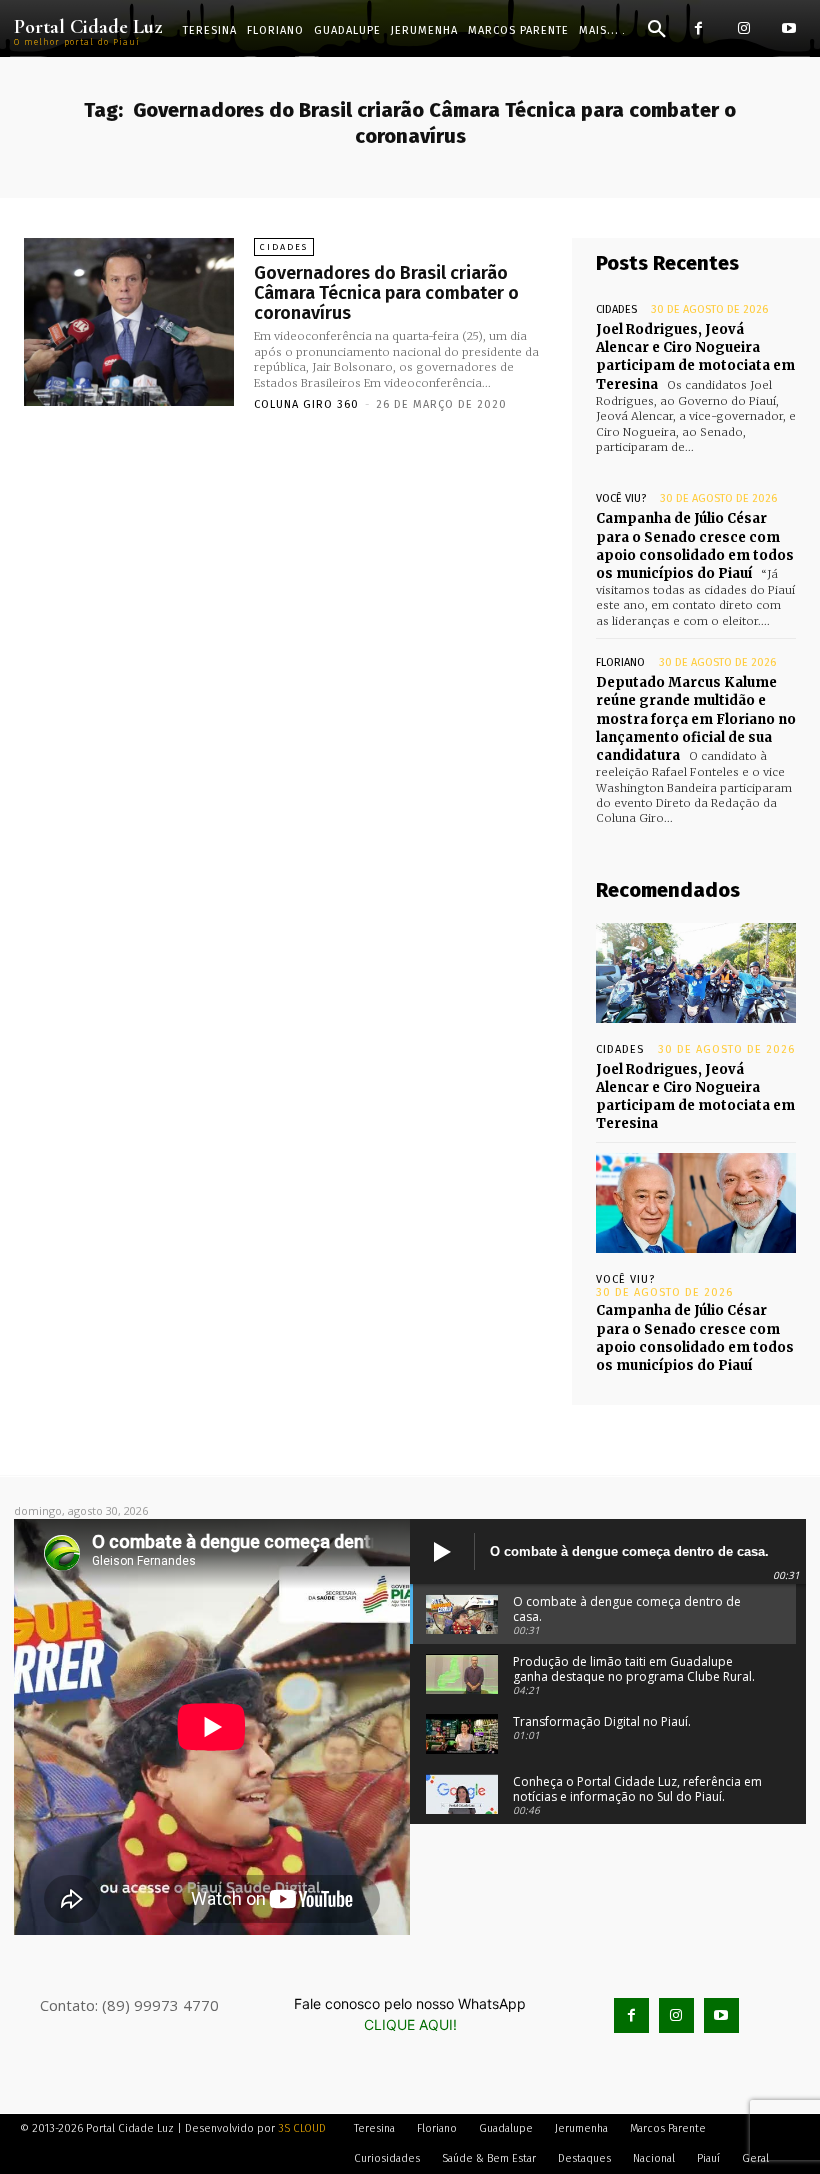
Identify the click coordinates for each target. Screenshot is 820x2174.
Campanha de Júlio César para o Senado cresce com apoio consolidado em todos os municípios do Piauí (695, 546)
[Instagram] (743, 28)
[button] (657, 30)
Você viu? (621, 498)
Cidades (284, 247)
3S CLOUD (302, 2128)
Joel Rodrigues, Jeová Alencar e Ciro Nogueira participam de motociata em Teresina (695, 357)
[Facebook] (698, 28)
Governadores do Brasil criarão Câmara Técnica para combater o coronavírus (386, 293)
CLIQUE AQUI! (410, 2024)
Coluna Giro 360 (306, 404)
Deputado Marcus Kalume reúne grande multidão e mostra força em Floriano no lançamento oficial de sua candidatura (696, 719)
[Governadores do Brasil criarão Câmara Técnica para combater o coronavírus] (129, 322)
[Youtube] (788, 28)
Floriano (620, 662)
